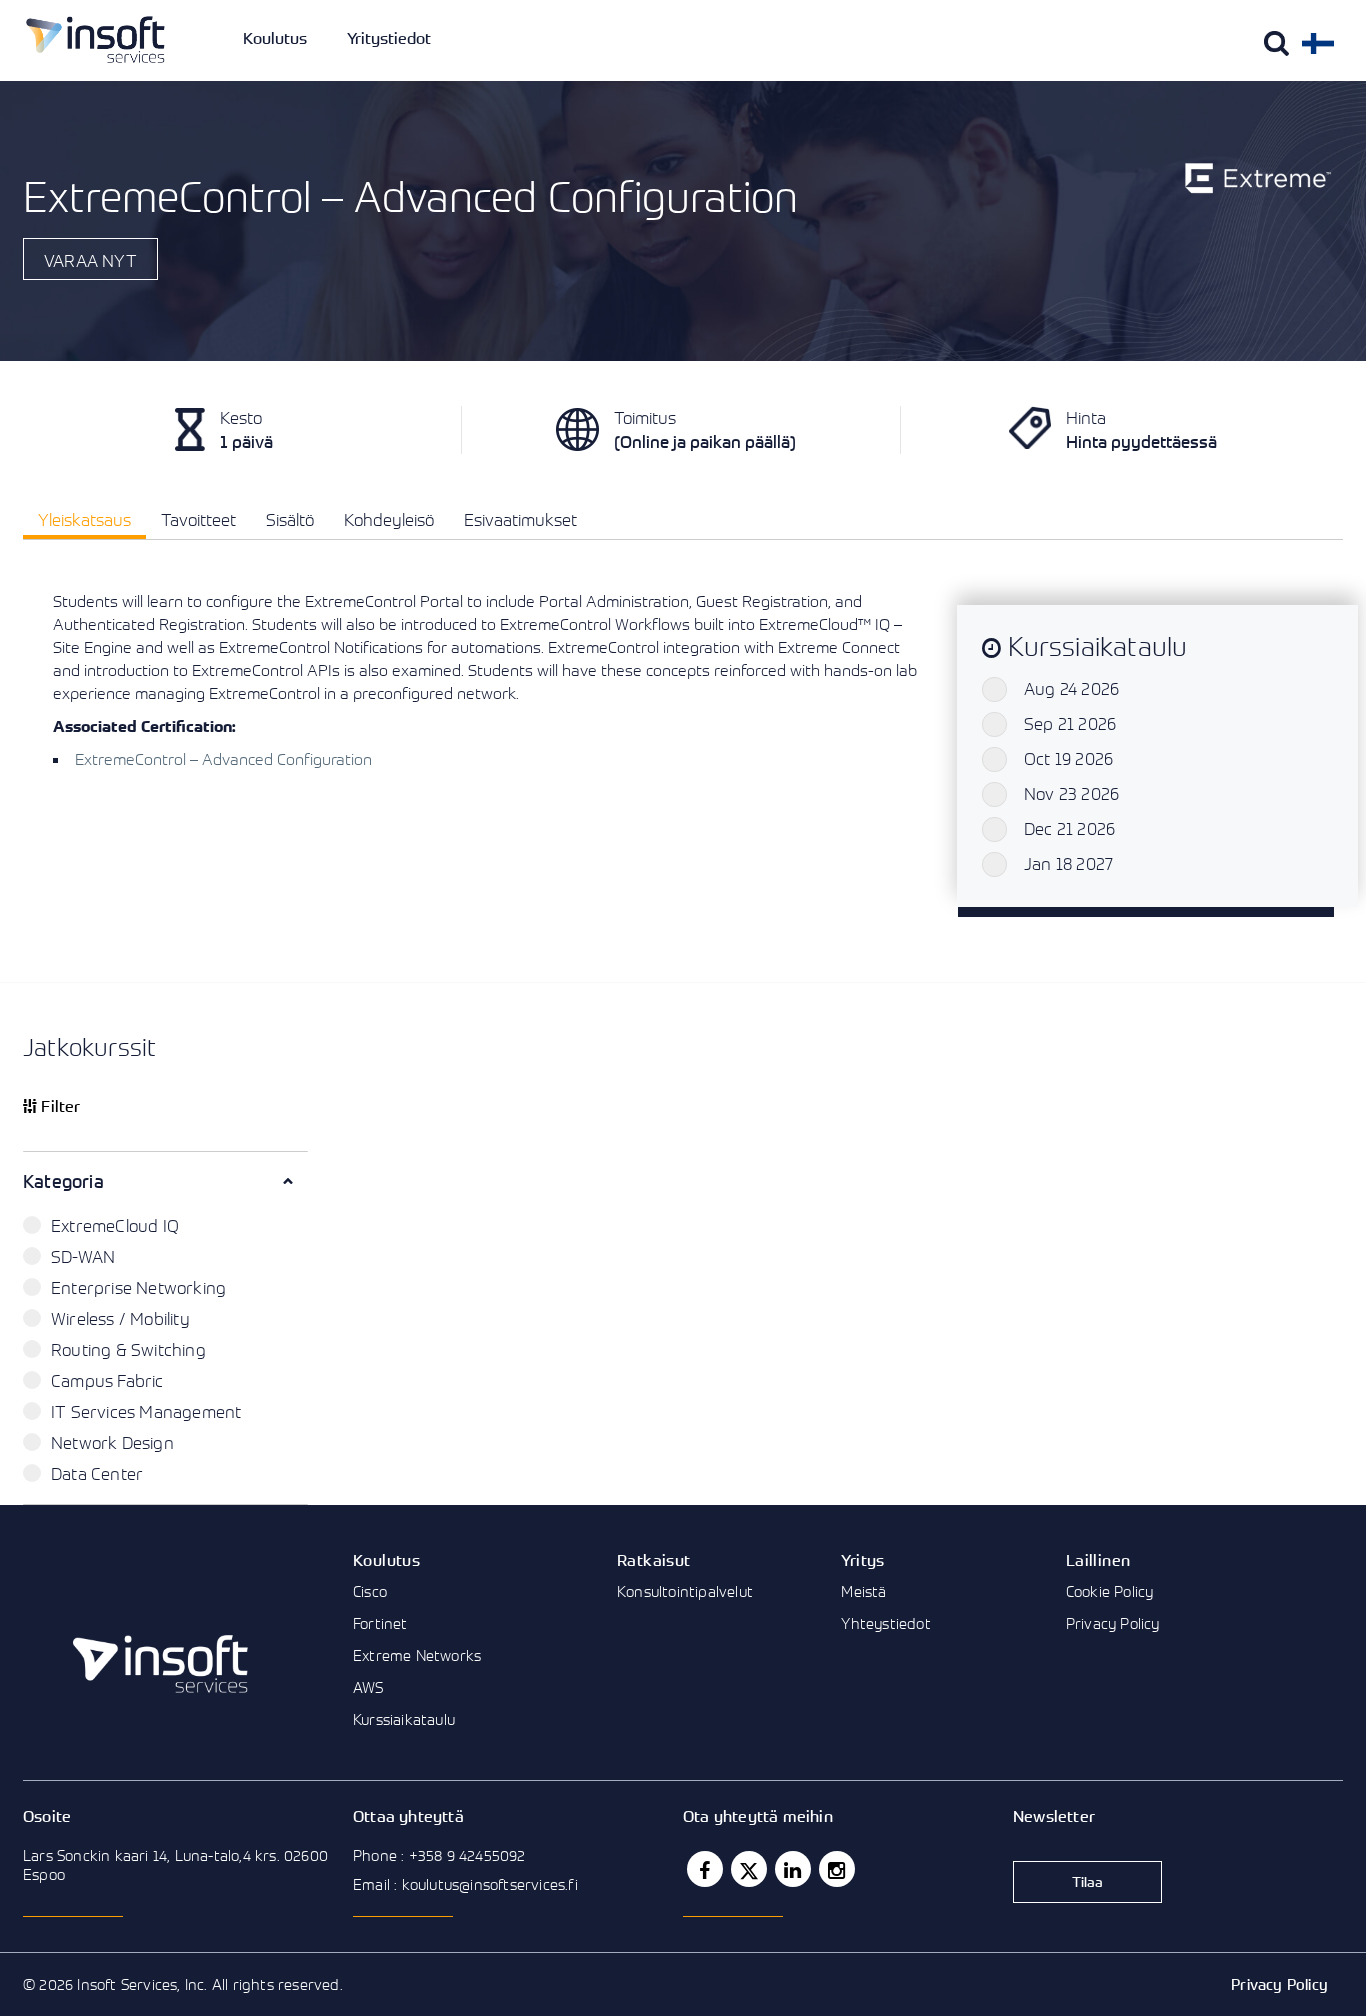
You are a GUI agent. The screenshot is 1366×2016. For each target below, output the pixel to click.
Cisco (370, 1591)
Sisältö (290, 519)
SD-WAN (83, 1256)
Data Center (97, 1473)
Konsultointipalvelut (685, 1591)
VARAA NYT (90, 260)
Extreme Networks (417, 1655)
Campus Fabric (107, 1380)
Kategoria (63, 1181)
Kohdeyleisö (389, 519)
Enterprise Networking (138, 1287)
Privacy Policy (1113, 1623)
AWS (368, 1687)
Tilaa (1088, 1881)
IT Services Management (146, 1411)
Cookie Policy (1110, 1591)
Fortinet (380, 1623)
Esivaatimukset (520, 519)
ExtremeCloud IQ (115, 1225)
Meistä (863, 1591)
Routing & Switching (128, 1349)
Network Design (112, 1442)
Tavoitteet (198, 519)
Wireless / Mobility (120, 1318)
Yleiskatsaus (84, 519)
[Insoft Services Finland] (95, 39)
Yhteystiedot (885, 1623)
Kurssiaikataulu (404, 1719)
